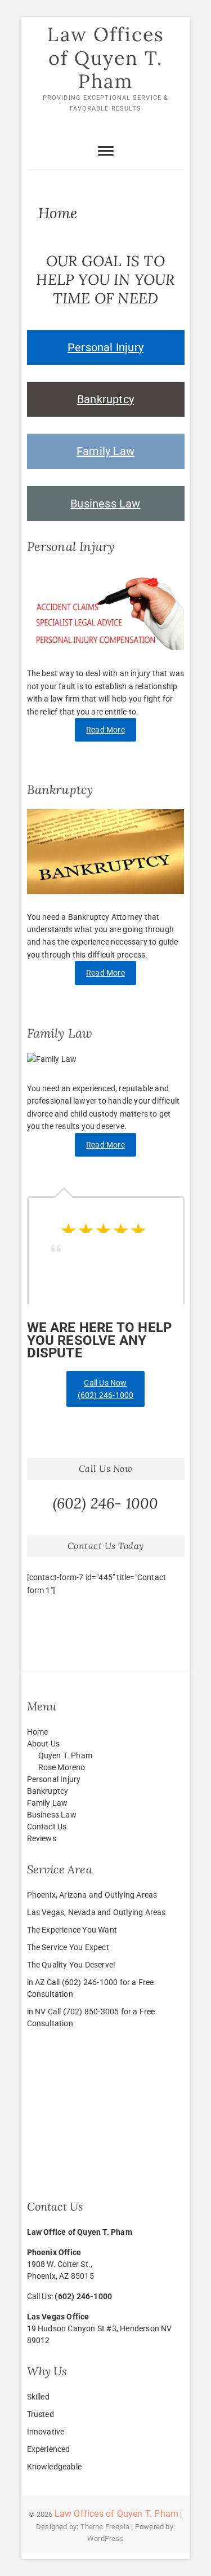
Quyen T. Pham (66, 1755)
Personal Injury (105, 347)
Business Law (105, 504)
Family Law (105, 451)
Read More (105, 730)
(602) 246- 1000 (106, 1503)
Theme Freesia (105, 2527)
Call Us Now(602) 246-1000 (106, 1389)
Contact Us (47, 1827)
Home (38, 1732)
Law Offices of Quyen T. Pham (106, 58)
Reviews (42, 1838)
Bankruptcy (105, 399)
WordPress (105, 2538)
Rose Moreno (62, 1767)
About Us (44, 1744)
